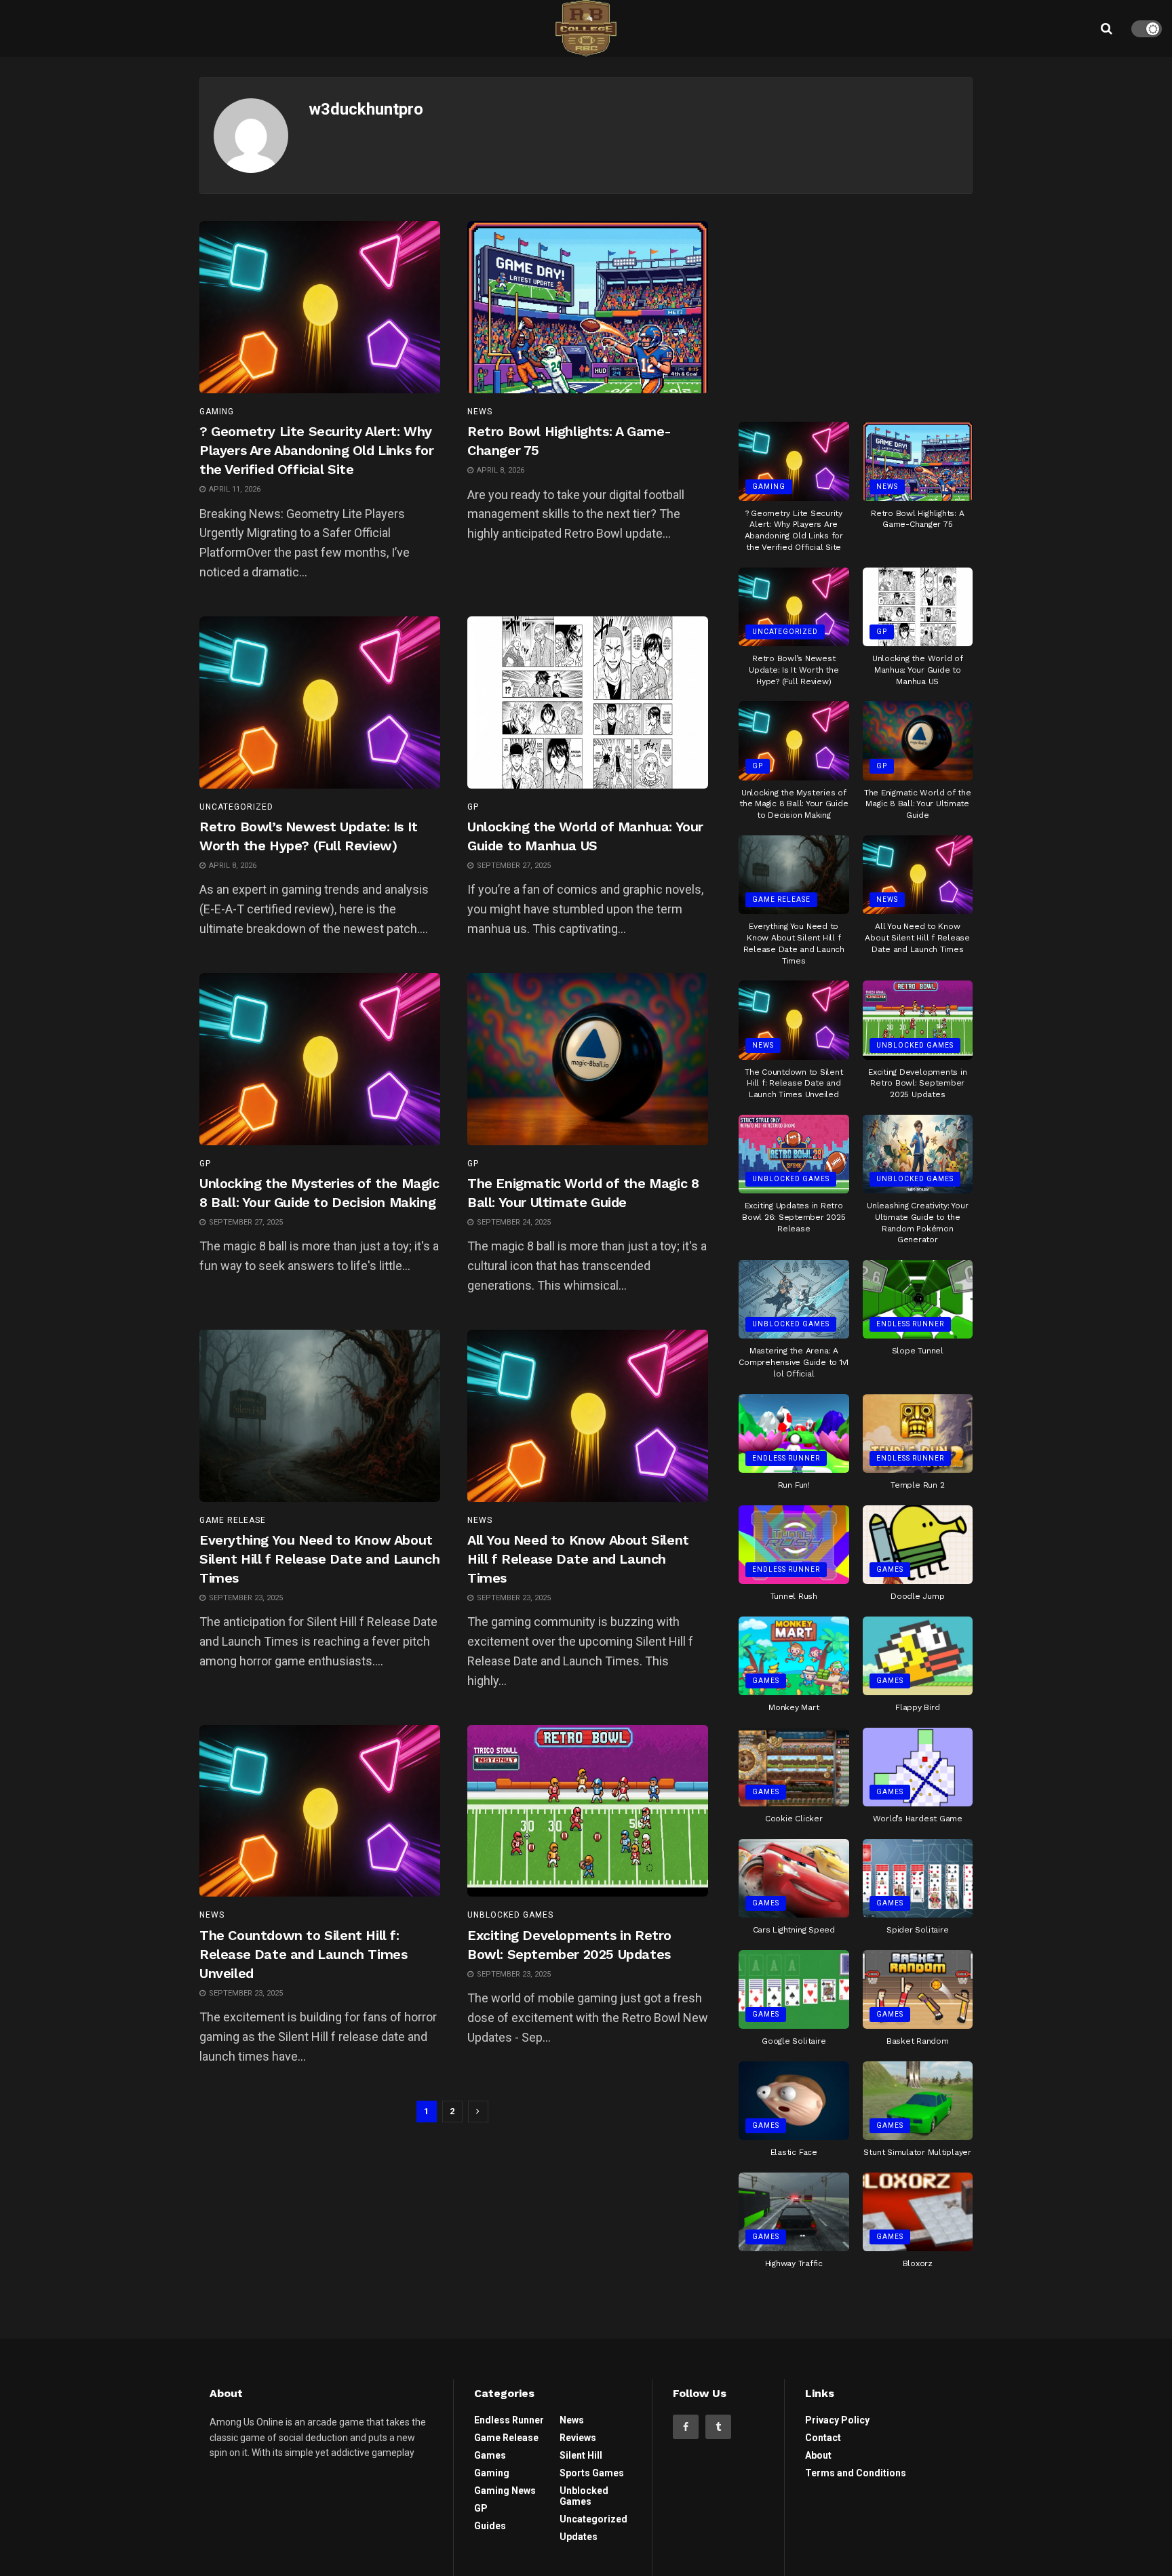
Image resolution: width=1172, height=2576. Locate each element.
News (480, 412)
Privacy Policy (837, 2420)
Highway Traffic (794, 2263)
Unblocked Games (510, 1915)
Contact (823, 2438)
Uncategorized (236, 807)
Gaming (217, 412)
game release (233, 1520)
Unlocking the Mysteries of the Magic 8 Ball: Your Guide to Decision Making (794, 804)
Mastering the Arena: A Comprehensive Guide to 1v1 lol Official (794, 1362)
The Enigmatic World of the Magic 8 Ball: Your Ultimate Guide (918, 804)
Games (890, 1569)
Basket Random (918, 2041)
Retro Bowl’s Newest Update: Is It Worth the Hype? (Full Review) (794, 670)
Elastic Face (794, 2152)
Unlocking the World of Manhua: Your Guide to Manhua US (918, 670)
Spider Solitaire (917, 1930)
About (818, 2455)
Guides (490, 2526)
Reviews (578, 2438)
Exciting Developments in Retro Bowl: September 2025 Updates (917, 1084)
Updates (579, 2537)
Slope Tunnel (918, 1351)
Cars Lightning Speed (794, 1930)
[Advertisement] (856, 306)
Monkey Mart (794, 1707)
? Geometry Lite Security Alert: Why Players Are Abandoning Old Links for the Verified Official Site (317, 450)
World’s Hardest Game (918, 1819)
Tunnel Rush (794, 1596)
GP (473, 807)
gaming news (505, 2491)
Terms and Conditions (856, 2473)
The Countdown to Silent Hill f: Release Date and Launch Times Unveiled (303, 1954)
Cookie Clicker (794, 1819)
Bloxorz (918, 2263)
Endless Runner (910, 1324)
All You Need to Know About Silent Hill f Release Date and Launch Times (578, 1559)
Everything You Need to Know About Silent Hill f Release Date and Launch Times (319, 1559)
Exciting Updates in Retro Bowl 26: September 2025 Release (794, 1217)
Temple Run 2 (917, 1485)
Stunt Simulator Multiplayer (917, 2152)
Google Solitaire (794, 2041)
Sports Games (592, 2473)
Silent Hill (581, 2455)
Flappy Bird (917, 1707)
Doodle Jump (917, 1596)
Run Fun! (794, 1485)
